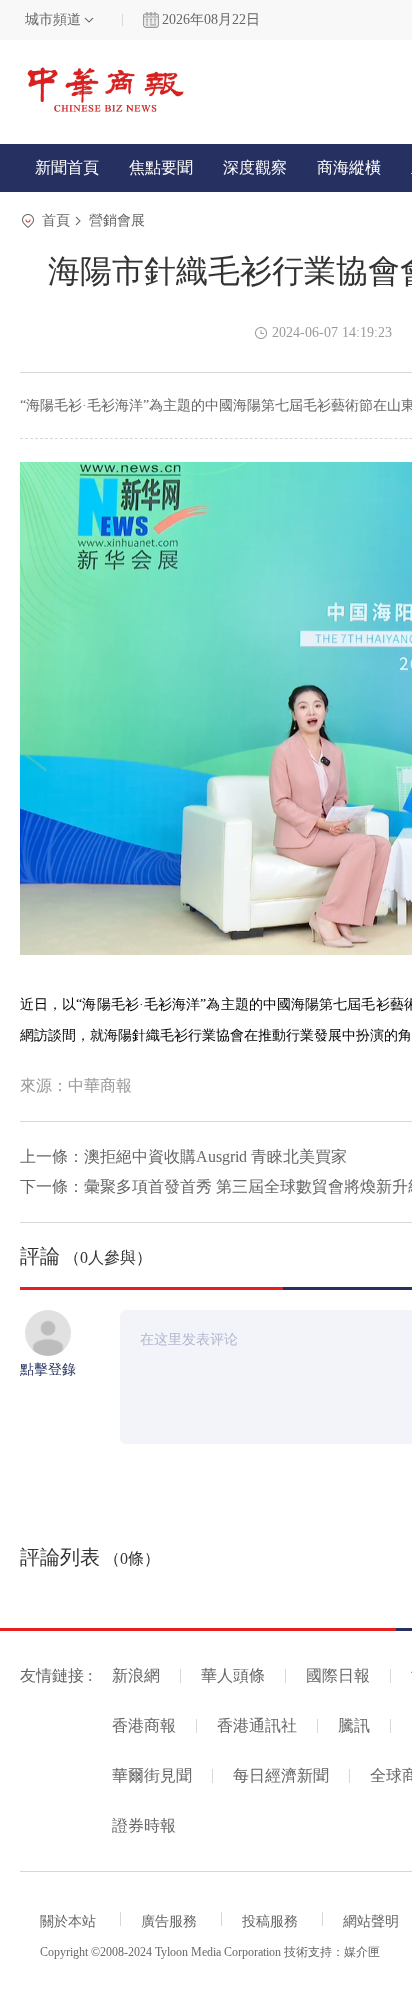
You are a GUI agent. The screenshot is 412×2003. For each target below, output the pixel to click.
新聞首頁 (67, 167)
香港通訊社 (257, 1725)
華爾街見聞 (152, 1775)
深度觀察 (255, 167)
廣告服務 (169, 1921)
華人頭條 (233, 1675)
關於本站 (68, 1921)
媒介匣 (362, 1952)
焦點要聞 (161, 167)
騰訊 (354, 1725)
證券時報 (144, 1825)
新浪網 (136, 1675)
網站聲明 (371, 1921)
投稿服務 (270, 1921)
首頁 (56, 220)
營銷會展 (117, 220)
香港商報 (144, 1725)
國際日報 (338, 1675)
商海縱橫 (349, 167)
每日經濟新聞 (281, 1775)
